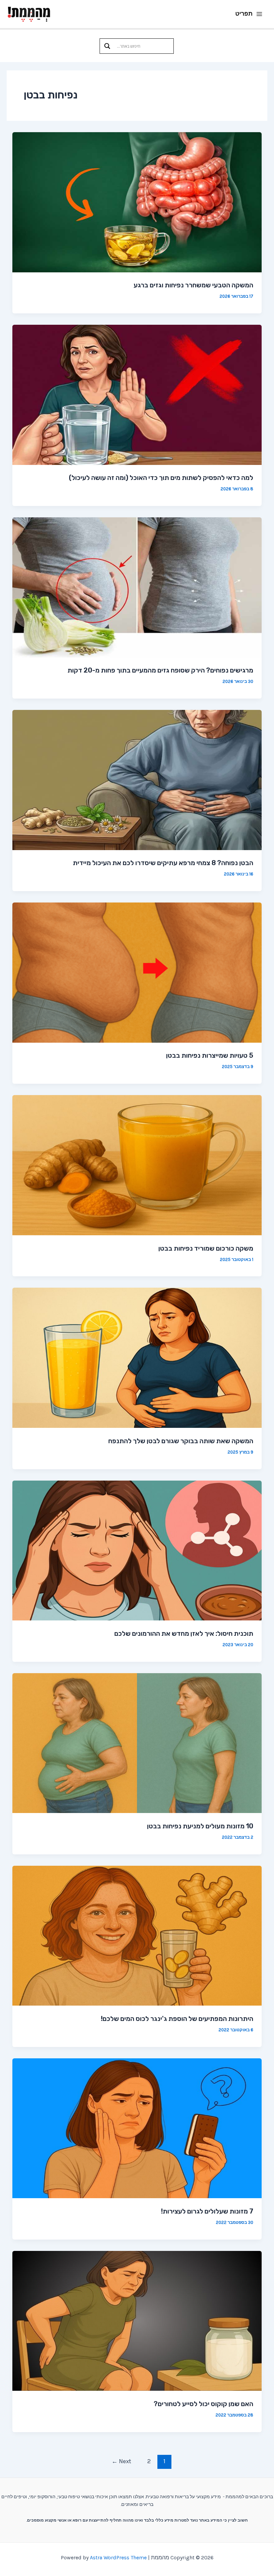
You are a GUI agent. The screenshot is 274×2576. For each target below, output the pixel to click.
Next (121, 2461)
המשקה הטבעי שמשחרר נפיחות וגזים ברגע (193, 285)
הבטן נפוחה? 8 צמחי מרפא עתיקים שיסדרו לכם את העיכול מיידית (163, 863)
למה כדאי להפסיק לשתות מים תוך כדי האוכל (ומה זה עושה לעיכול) (161, 478)
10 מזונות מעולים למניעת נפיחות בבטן (200, 1826)
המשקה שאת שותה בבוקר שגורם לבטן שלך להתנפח (181, 1441)
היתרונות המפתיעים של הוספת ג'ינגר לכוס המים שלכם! (177, 2019)
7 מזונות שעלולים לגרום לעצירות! (207, 2211)
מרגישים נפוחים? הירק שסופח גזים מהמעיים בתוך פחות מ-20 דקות (160, 670)
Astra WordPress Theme (118, 2557)
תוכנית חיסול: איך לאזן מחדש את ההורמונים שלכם (184, 1633)
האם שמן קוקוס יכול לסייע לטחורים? (203, 2404)
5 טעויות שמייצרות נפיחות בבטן (210, 1055)
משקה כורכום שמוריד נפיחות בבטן (206, 1248)
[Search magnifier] (107, 46)
